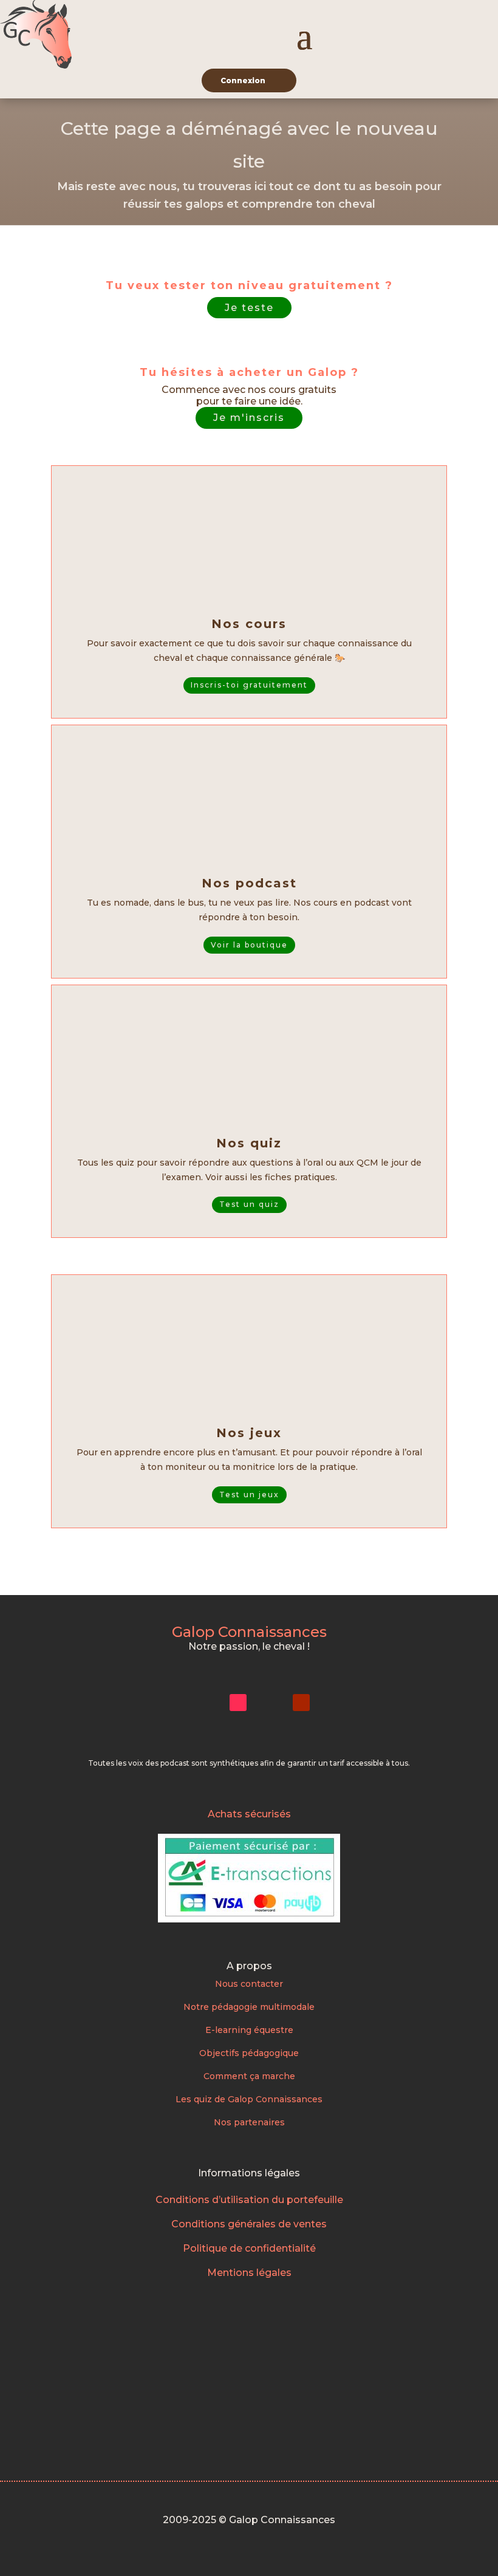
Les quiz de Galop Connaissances (249, 2099)
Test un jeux (249, 1495)
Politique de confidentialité (249, 2248)
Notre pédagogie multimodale (249, 2007)
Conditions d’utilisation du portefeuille (249, 2200)
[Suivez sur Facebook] (270, 1703)
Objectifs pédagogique (249, 2053)
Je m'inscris (249, 418)
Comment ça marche (249, 2076)
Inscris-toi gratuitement (249, 685)
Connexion (243, 80)
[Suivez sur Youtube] (301, 1703)
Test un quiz (249, 1204)
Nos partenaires (249, 2122)
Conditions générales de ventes (249, 2224)
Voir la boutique (249, 945)
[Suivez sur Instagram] (206, 1703)
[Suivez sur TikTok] (238, 1703)
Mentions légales (249, 2273)
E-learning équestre (249, 2030)
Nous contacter (249, 1984)
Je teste (249, 308)
